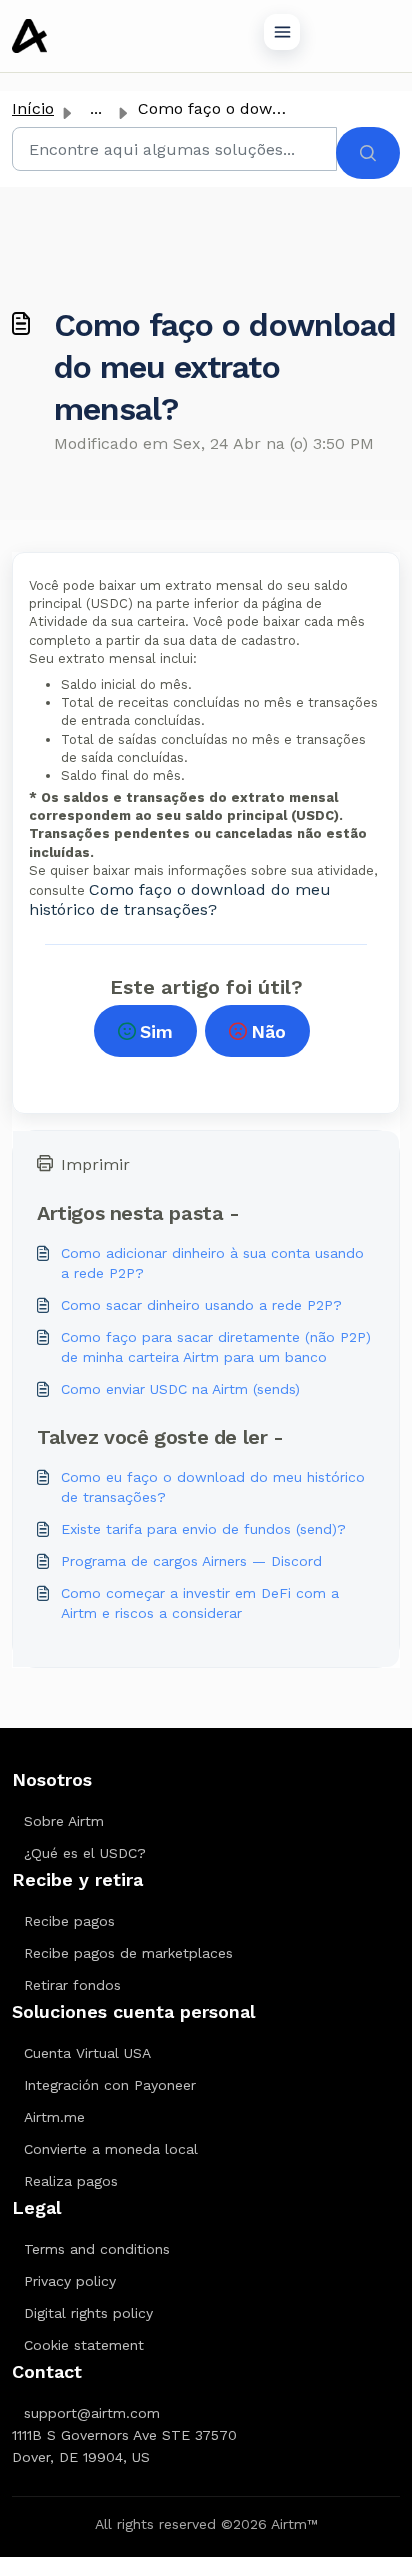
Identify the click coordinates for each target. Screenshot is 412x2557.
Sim (156, 1031)
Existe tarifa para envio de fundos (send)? (203, 1529)
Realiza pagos (71, 2181)
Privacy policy (70, 2281)
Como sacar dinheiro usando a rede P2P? (201, 1305)
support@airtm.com (92, 2413)
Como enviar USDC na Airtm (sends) (180, 1389)
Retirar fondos (72, 1985)
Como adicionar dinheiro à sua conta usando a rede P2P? (212, 1263)
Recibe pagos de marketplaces (128, 1953)
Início (33, 108)
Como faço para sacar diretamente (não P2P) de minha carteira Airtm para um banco (216, 1347)
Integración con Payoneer (110, 2085)
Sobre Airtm (64, 1821)
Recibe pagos (69, 1921)
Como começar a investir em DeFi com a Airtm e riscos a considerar (200, 1603)
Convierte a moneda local (111, 2149)
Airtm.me (54, 2117)
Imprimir (95, 1164)
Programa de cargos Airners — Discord (191, 1561)
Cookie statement (84, 2345)
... (96, 108)
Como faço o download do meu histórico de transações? (180, 899)
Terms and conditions (97, 2249)
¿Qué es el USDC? (85, 1853)
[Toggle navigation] (282, 32)
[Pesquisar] (368, 153)
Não (268, 1031)
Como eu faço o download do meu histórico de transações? (213, 1487)
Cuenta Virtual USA (87, 2053)
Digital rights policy (88, 2313)
